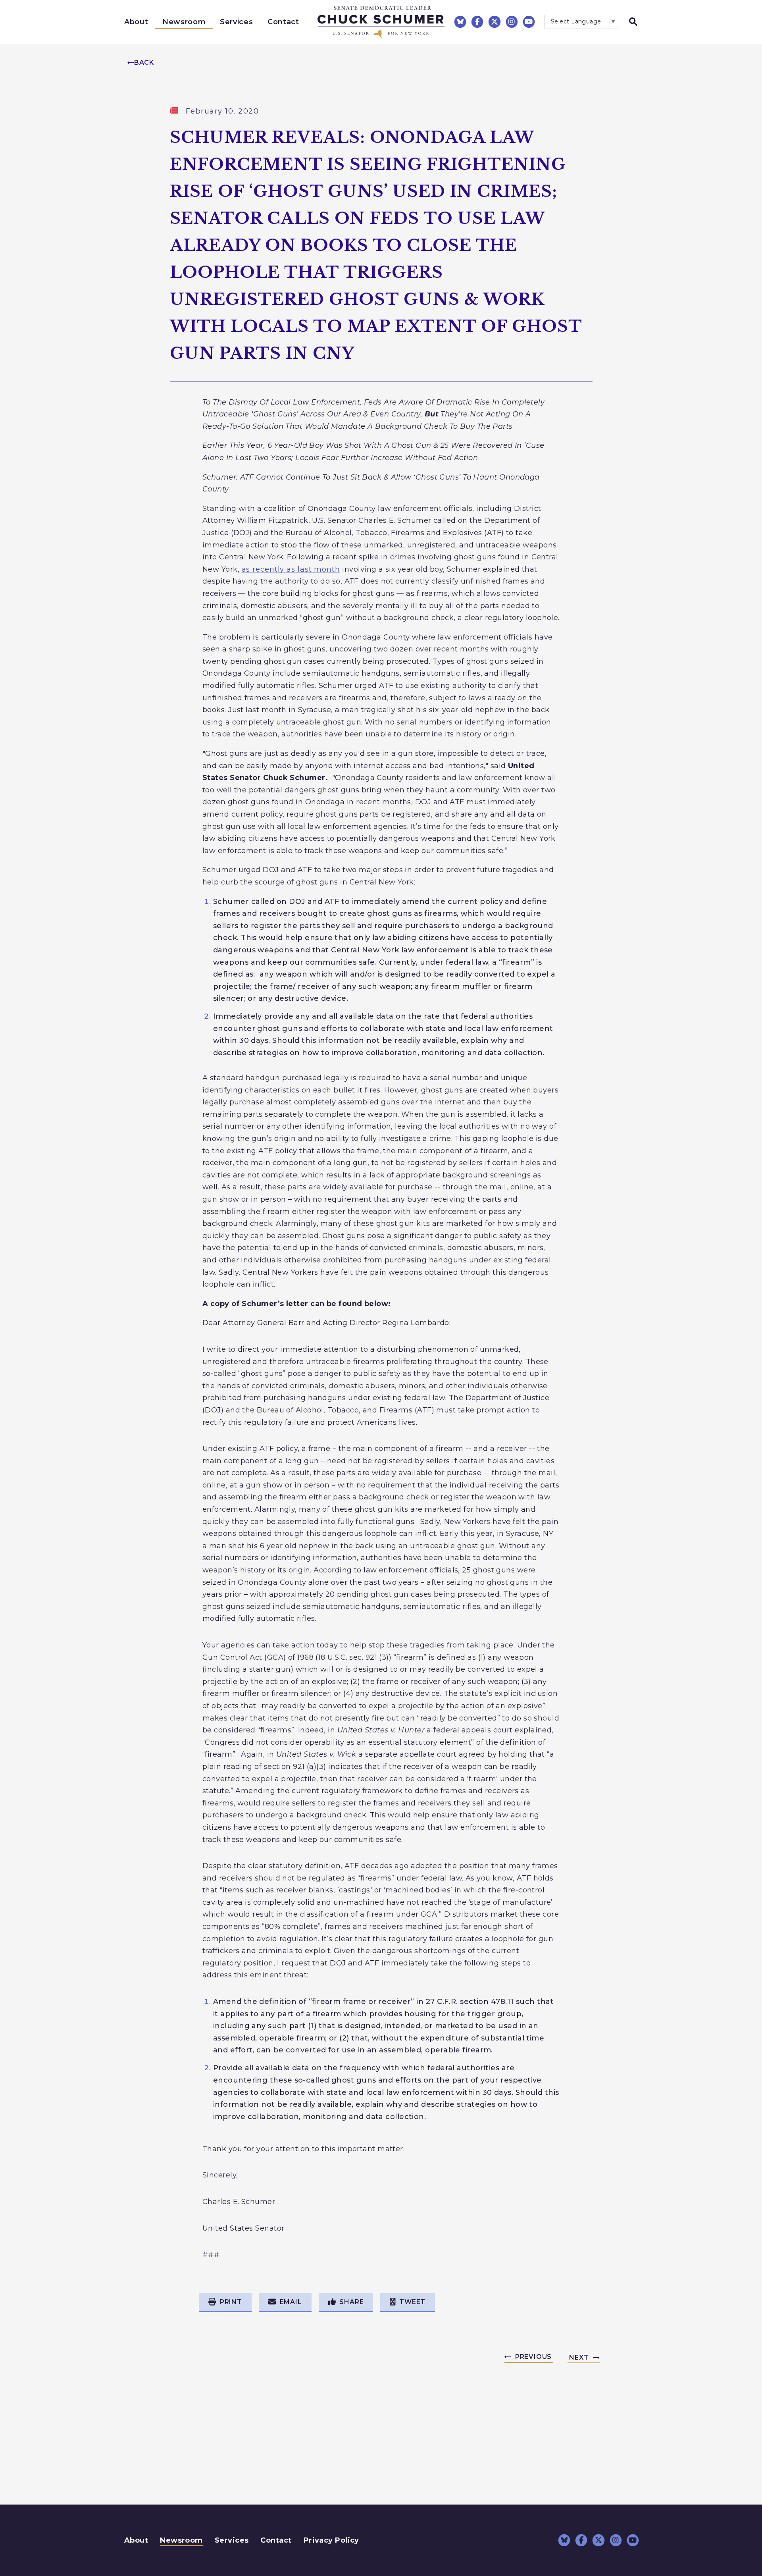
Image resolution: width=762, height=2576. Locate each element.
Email (291, 2302)
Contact (283, 22)
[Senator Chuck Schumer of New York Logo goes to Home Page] (381, 22)
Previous (533, 2357)
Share (351, 2302)
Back (144, 63)
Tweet (412, 2302)
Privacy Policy (331, 2540)
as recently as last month (291, 569)
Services (236, 22)
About (136, 22)
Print (231, 2302)
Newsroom (184, 22)
